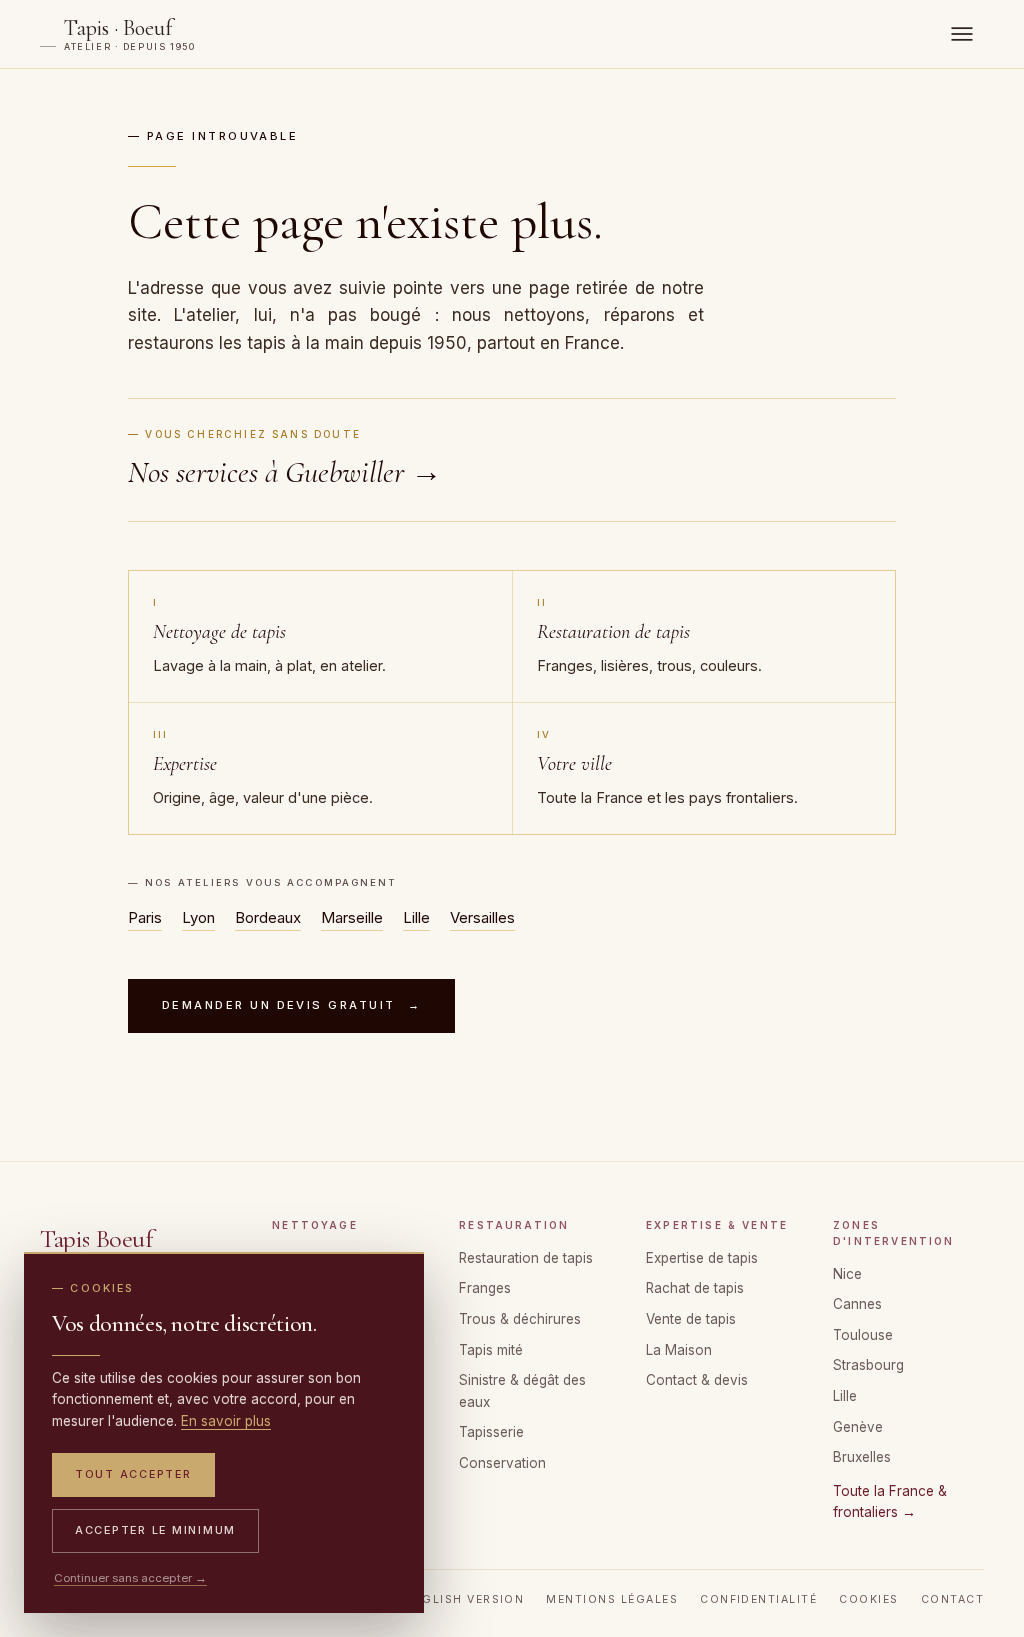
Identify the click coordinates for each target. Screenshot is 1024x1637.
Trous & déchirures (520, 1319)
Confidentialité (758, 1599)
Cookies (868, 1599)
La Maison (679, 1350)
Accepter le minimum (155, 1530)
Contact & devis (697, 1380)
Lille (416, 917)
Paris (145, 917)
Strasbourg (868, 1365)
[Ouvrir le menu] (962, 34)
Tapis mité (491, 1350)
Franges (485, 1288)
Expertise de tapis (702, 1258)
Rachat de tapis (695, 1288)
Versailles (482, 917)
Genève (858, 1427)
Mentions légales (612, 1599)
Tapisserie (491, 1432)
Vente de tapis (691, 1319)
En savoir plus (226, 1421)
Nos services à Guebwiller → (285, 472)
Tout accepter (133, 1474)
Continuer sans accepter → (130, 1578)
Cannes (857, 1304)
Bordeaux (268, 917)
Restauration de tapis (526, 1258)
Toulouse (863, 1335)
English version (464, 1599)
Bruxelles (862, 1457)
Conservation (502, 1463)
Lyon (198, 917)
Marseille (352, 917)
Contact (952, 1599)
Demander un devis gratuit (291, 1005)
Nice (847, 1274)
